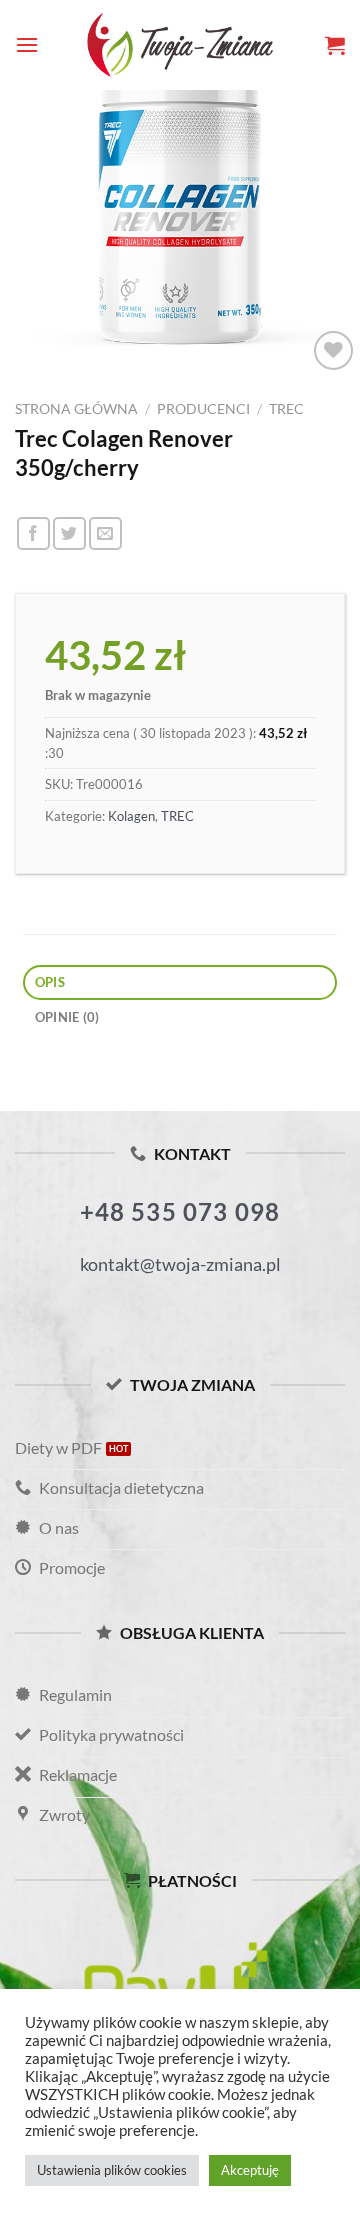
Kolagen (131, 816)
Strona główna (76, 409)
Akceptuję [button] (250, 2170)
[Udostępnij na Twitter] (69, 533)
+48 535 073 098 (180, 1211)
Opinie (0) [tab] (67, 1017)
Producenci (203, 409)
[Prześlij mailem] (105, 533)
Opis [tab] (50, 982)
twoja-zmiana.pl (180, 45)
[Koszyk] (335, 45)
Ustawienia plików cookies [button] (112, 2170)
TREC (286, 409)
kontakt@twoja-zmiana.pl (180, 1264)
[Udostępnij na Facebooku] (33, 533)
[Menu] (27, 44)
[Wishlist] (333, 350)
